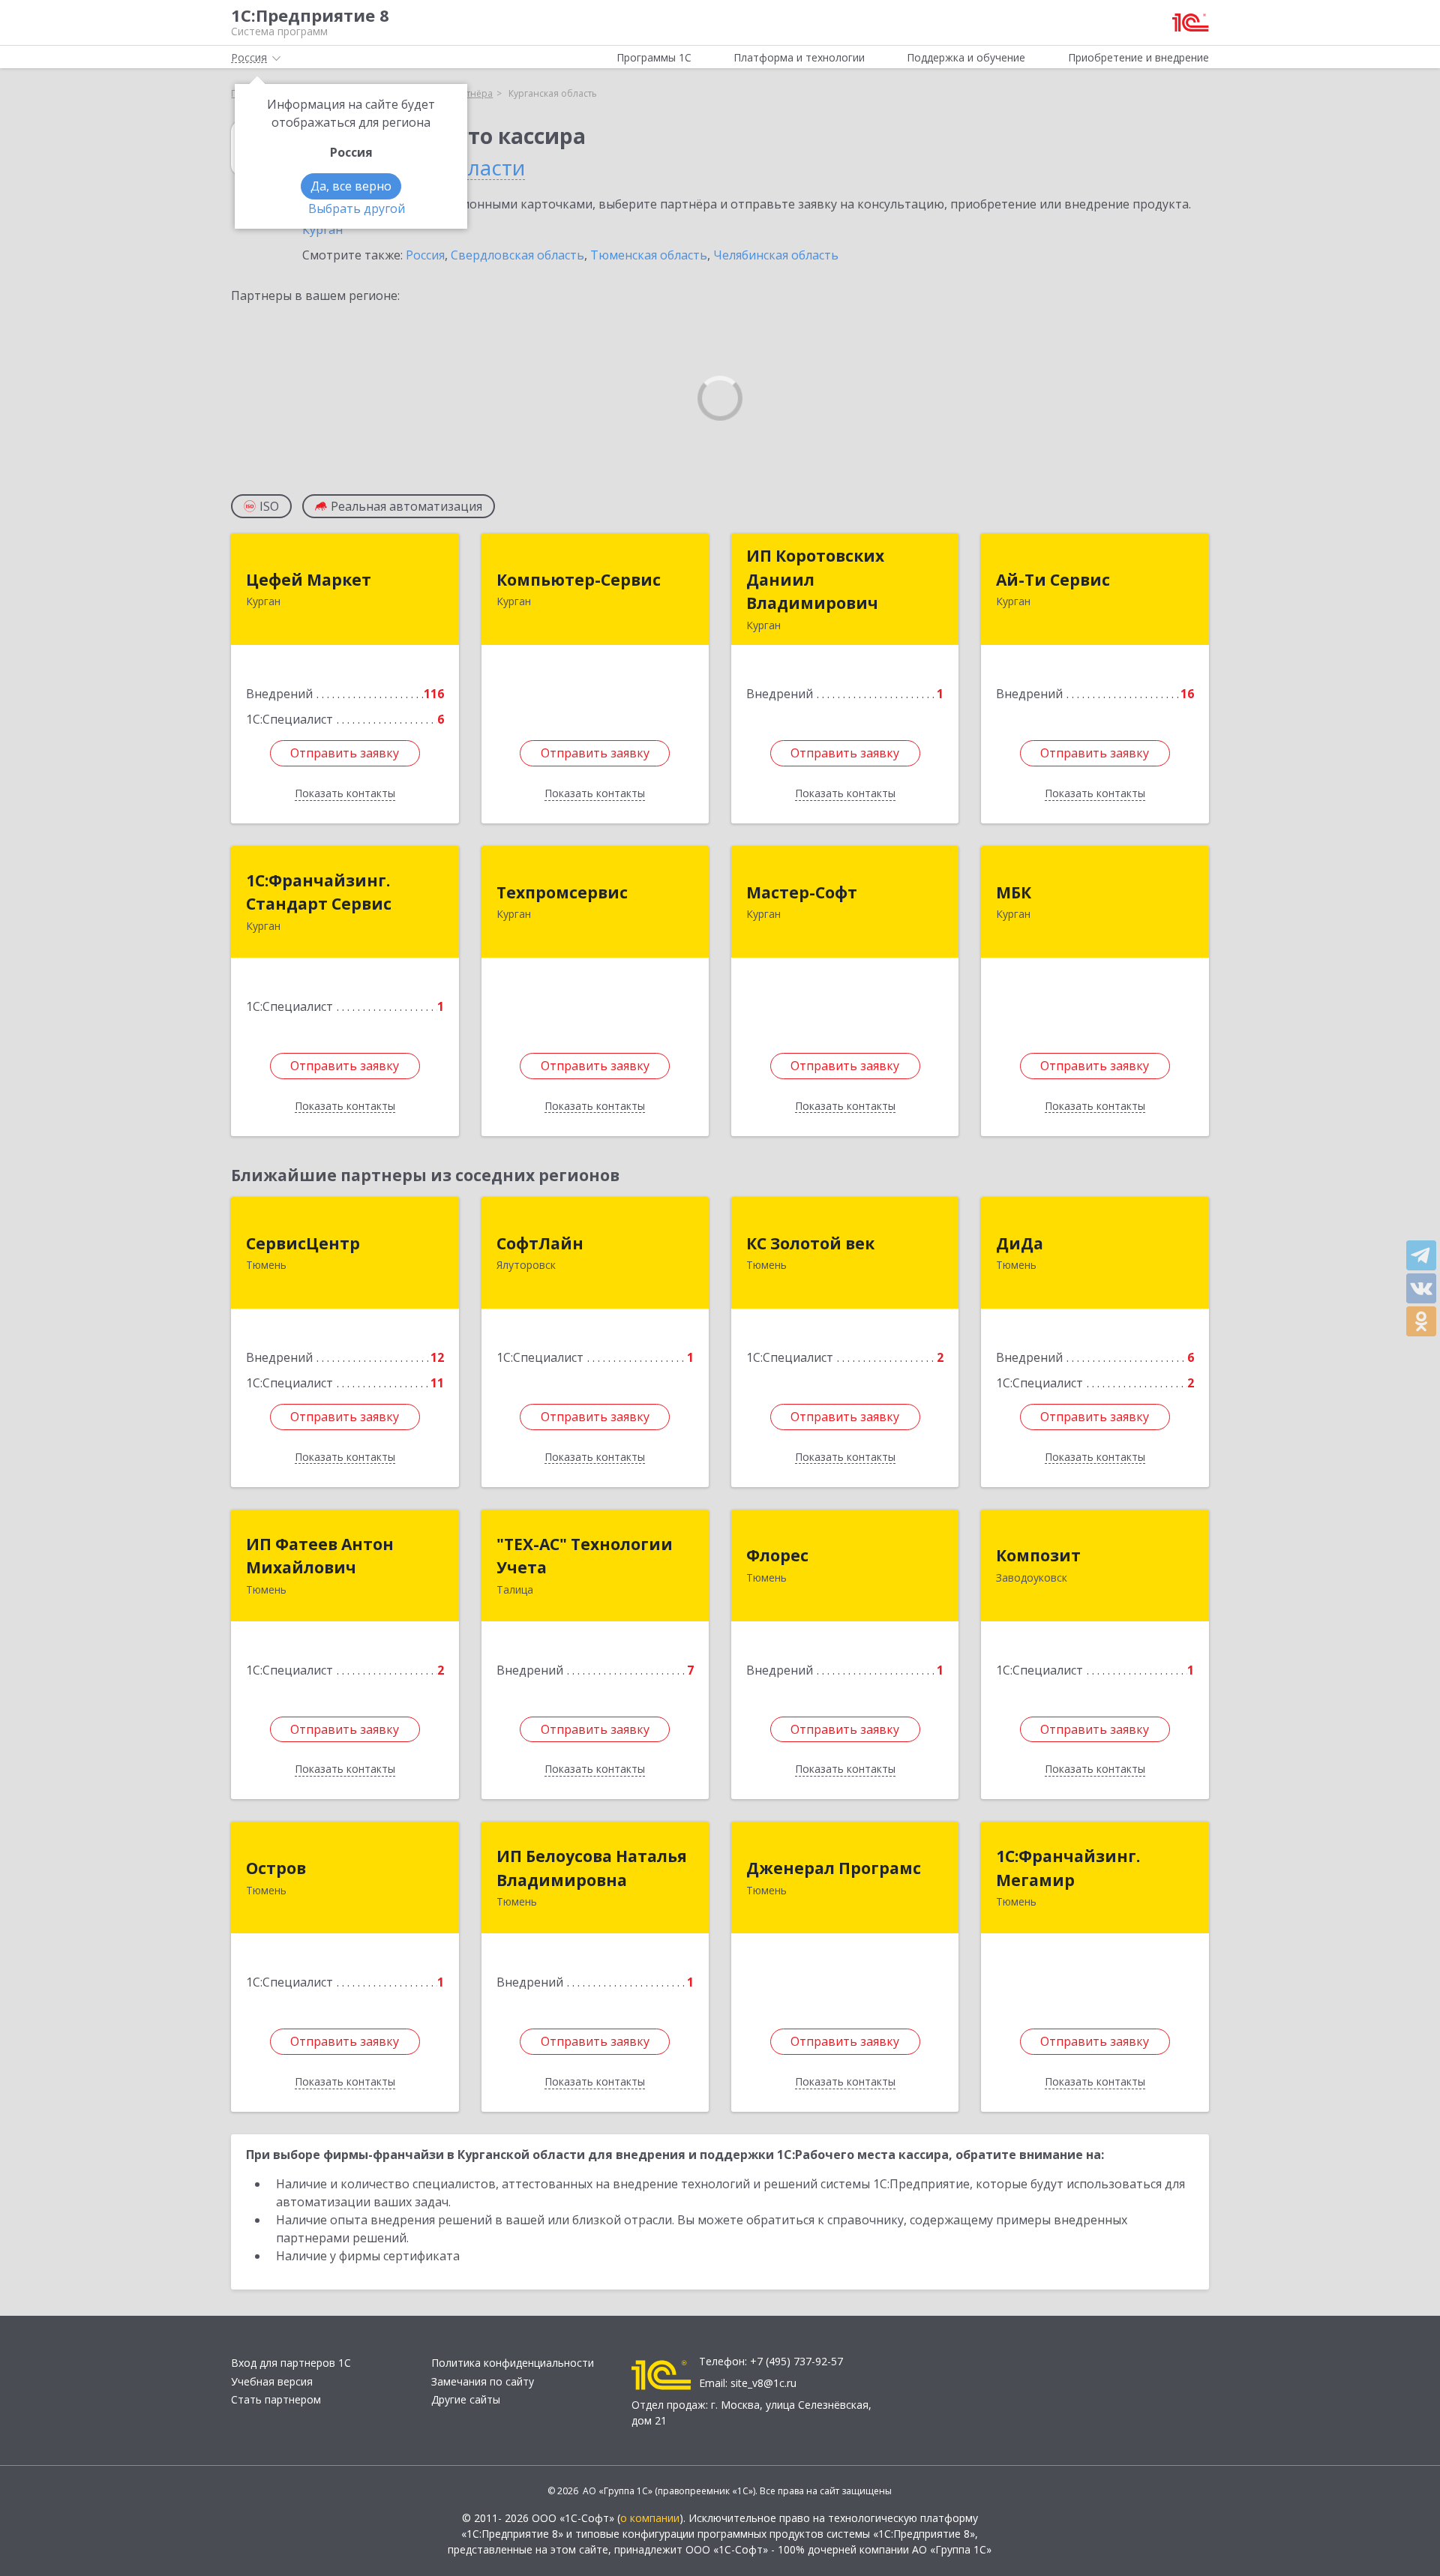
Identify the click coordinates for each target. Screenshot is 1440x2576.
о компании (650, 2518)
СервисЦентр (303, 1243)
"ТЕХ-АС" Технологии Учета (585, 1556)
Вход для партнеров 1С (291, 2363)
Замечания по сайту (483, 2381)
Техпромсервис (562, 892)
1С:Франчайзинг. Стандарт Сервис (319, 892)
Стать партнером (276, 2399)
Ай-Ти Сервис (1053, 580)
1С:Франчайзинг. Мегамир (1068, 1868)
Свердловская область (517, 255)
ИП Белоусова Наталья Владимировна (592, 1868)
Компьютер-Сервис (579, 580)
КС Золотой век (810, 1243)
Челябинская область (776, 255)
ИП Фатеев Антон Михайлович (320, 1556)
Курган (322, 229)
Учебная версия (272, 2381)
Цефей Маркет (309, 580)
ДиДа (1020, 1243)
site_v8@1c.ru (763, 2383)
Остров (276, 1868)
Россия (425, 255)
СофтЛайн (540, 1243)
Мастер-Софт (802, 892)
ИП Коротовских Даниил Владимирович (815, 579)
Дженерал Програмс (834, 1868)
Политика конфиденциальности (513, 2363)
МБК (1014, 892)
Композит (1038, 1555)
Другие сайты (466, 2399)
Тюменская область (649, 255)
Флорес (777, 1555)
